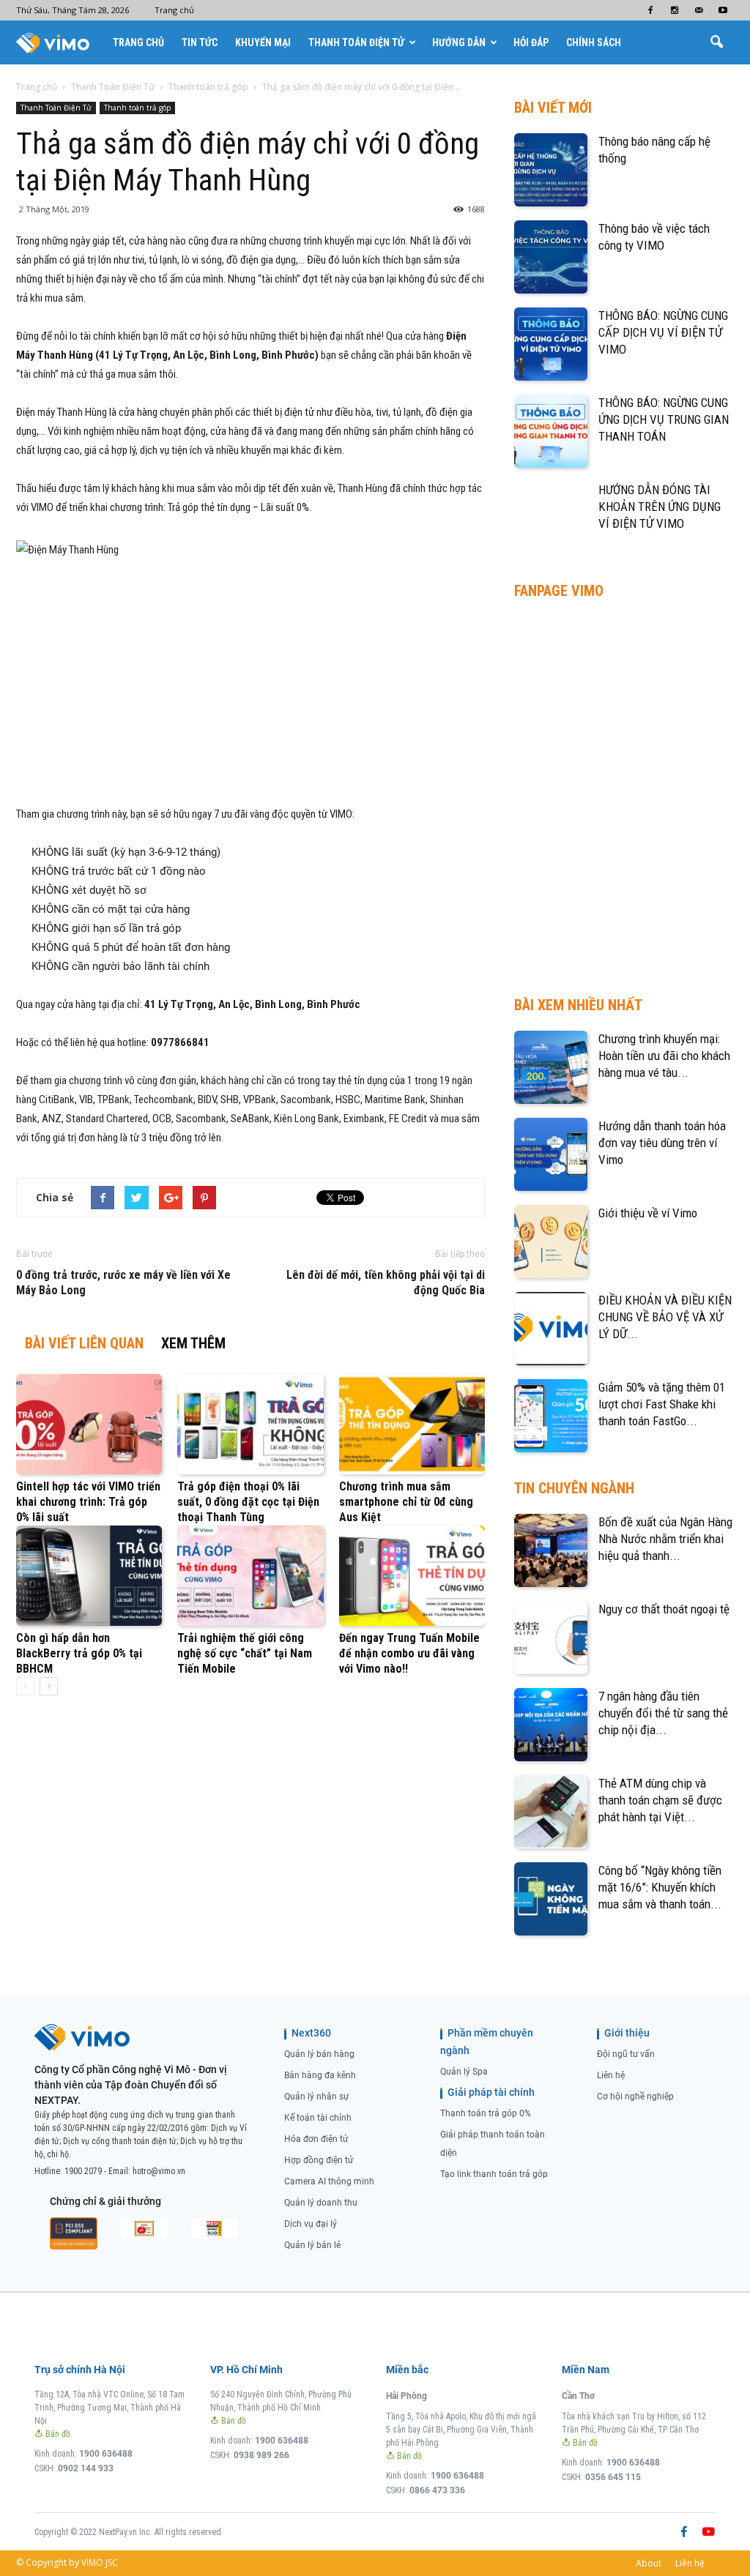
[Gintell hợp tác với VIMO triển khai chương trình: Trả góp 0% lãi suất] (89, 1424)
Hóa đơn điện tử (316, 2139)
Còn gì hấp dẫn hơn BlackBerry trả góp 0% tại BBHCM (79, 1653)
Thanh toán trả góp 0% (486, 2113)
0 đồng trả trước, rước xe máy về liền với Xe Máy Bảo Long (123, 1283)
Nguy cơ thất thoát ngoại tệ (664, 1609)
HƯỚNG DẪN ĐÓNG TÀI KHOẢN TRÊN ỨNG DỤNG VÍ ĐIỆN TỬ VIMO (660, 507)
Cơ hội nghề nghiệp (635, 2097)
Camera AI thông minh (329, 2181)
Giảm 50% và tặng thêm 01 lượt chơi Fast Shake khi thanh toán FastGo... (662, 1404)
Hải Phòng (406, 2396)
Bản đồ (57, 2434)
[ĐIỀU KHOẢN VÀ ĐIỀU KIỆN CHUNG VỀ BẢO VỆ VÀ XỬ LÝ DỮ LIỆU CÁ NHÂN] (551, 1329)
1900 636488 (106, 2454)
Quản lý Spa (464, 2072)
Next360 (311, 2033)
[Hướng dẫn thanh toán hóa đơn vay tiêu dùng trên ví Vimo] (551, 1154)
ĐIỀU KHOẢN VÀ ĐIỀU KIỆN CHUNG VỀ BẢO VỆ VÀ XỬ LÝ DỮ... (665, 1317)
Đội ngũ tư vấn (626, 2054)
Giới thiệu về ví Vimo (648, 1213)
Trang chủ (174, 10)
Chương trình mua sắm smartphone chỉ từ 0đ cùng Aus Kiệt (406, 1502)
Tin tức (200, 42)
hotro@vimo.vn (159, 2171)
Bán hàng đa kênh (320, 2075)
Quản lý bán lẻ (312, 2245)
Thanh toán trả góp (137, 108)
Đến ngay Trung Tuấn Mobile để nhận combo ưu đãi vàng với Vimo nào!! (409, 1653)
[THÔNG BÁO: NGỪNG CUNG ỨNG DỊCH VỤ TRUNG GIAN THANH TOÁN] (551, 431)
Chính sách (594, 42)
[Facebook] (650, 10)
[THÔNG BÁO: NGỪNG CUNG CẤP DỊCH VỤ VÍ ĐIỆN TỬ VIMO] (551, 344)
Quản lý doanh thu (321, 2203)
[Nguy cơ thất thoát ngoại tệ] (551, 1638)
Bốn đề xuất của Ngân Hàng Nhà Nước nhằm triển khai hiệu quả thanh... (665, 1539)
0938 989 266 (261, 2455)
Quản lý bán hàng (319, 2054)
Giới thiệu (627, 2033)
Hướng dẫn (459, 42)
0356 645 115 (613, 2477)
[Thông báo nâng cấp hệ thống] (551, 170)
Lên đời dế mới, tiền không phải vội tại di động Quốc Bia (386, 1283)
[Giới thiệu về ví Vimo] (551, 1242)
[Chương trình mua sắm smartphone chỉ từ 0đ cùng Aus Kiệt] (412, 1424)
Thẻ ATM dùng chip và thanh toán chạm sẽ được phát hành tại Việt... (660, 1800)
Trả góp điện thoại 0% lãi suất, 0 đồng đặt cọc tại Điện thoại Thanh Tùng (248, 1502)
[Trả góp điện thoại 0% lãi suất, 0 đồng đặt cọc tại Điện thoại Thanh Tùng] (250, 1424)
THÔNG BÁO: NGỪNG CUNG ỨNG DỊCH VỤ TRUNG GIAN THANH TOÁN (664, 419)
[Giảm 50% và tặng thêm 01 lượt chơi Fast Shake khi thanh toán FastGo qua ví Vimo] (551, 1416)
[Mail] (699, 10)
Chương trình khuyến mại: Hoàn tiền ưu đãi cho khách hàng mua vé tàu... (664, 1056)
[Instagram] (675, 10)
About (649, 2563)
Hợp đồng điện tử (319, 2160)
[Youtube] (723, 10)
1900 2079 (83, 2171)
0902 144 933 (86, 2468)
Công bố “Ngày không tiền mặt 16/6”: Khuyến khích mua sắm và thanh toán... (660, 1887)
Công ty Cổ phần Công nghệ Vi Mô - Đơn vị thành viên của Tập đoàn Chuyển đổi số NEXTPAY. (131, 2085)
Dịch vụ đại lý (311, 2224)
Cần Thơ (578, 2396)
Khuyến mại (263, 42)
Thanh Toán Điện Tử (356, 42)
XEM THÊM (193, 1343)
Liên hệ (611, 2075)
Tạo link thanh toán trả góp (494, 2174)
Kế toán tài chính (318, 2118)
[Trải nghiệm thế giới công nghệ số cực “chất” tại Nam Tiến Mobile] (250, 1576)
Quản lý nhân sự (316, 2097)
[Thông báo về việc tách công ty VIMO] (551, 257)
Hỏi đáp (531, 42)
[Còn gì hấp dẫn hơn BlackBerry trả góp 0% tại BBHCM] (89, 1576)
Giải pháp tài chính (491, 2092)
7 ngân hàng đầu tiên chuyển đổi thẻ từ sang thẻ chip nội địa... (663, 1713)
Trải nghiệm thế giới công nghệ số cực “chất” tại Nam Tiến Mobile (245, 1653)
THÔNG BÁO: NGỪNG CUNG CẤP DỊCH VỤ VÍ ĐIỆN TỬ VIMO (663, 332)
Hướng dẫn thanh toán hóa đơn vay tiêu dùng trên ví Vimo (662, 1143)
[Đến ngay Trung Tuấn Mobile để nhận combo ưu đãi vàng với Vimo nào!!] (412, 1576)
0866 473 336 (437, 2490)
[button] (716, 42)
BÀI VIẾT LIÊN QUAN (84, 1343)
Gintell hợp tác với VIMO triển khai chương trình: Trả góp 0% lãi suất (88, 1502)
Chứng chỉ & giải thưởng (105, 2201)
